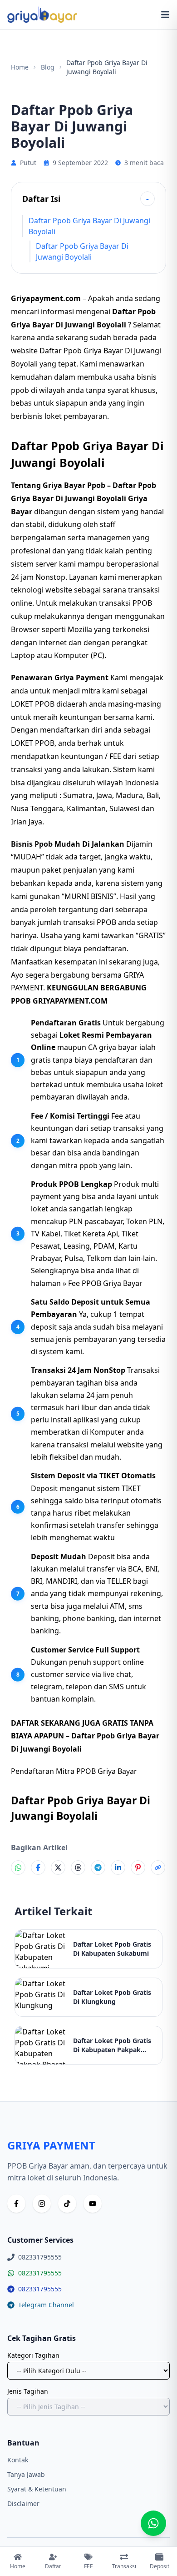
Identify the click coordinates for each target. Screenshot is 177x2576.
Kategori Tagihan (33, 2355)
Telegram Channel (46, 2305)
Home (20, 67)
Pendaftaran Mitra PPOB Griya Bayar (74, 1771)
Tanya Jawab (26, 2474)
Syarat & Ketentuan (37, 2489)
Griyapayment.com (46, 298)
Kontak (18, 2460)
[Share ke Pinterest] (138, 1868)
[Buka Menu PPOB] (165, 15)
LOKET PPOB (33, 743)
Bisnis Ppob (32, 844)
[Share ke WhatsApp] (18, 1868)
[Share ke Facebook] (38, 1868)
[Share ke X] (58, 1868)
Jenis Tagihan (28, 2391)
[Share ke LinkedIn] (118, 1868)
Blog (48, 67)
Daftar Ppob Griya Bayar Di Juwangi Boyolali (89, 226)
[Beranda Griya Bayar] (42, 15)
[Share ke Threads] (78, 1868)
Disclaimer (23, 2503)
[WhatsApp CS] (153, 2523)
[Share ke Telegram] (98, 1868)
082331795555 (40, 2273)
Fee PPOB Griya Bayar (105, 1283)
